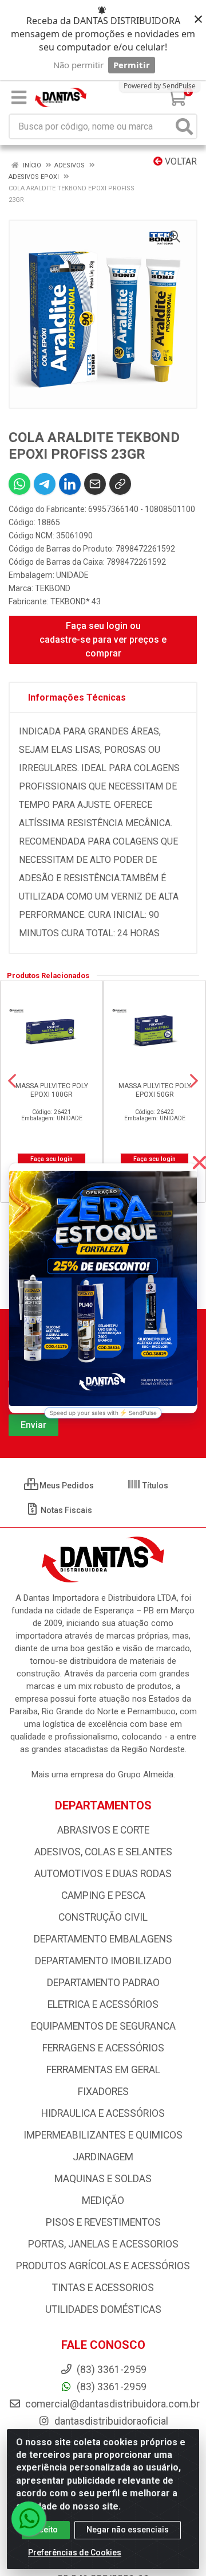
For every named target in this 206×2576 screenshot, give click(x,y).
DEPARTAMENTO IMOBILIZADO (103, 1961)
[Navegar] (12, 1081)
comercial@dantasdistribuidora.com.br (111, 2404)
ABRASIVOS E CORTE (103, 1830)
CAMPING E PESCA (103, 1895)
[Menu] (19, 97)
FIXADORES (103, 2092)
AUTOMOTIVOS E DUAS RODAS (103, 1874)
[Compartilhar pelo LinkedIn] (70, 484)
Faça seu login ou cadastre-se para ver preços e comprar (103, 640)
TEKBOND (53, 588)
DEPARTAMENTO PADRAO (103, 1983)
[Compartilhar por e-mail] (95, 484)
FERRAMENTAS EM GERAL (103, 2070)
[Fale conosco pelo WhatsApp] (29, 2519)
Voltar (180, 161)
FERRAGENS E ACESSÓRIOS (103, 2048)
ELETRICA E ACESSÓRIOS (103, 2004)
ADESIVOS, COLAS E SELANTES (103, 1852)
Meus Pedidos (66, 1486)
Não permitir (78, 65)
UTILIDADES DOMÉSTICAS (103, 2309)
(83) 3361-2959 (110, 2387)
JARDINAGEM (103, 2157)
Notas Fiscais (66, 1510)
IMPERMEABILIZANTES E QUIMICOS (103, 2135)
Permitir (132, 65)
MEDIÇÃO (103, 2200)
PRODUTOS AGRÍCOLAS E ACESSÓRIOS (103, 2266)
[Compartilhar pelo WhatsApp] (19, 484)
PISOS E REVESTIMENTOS (103, 2222)
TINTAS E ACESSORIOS (103, 2288)
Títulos (154, 1486)
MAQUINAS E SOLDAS (103, 2179)
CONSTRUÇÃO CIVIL (103, 1917)
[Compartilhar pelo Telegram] (45, 484)
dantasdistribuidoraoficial (110, 2421)
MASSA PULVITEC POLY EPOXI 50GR (155, 1090)
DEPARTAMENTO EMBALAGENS (103, 1939)
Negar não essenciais (128, 2530)
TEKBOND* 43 (76, 601)
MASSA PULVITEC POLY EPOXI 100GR (52, 1090)
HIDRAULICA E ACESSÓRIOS (103, 2113)
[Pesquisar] (184, 126)
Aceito (46, 2530)
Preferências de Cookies (75, 2552)
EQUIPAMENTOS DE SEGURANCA (103, 2026)
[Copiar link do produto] (120, 484)
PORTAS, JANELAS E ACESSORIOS (103, 2244)
